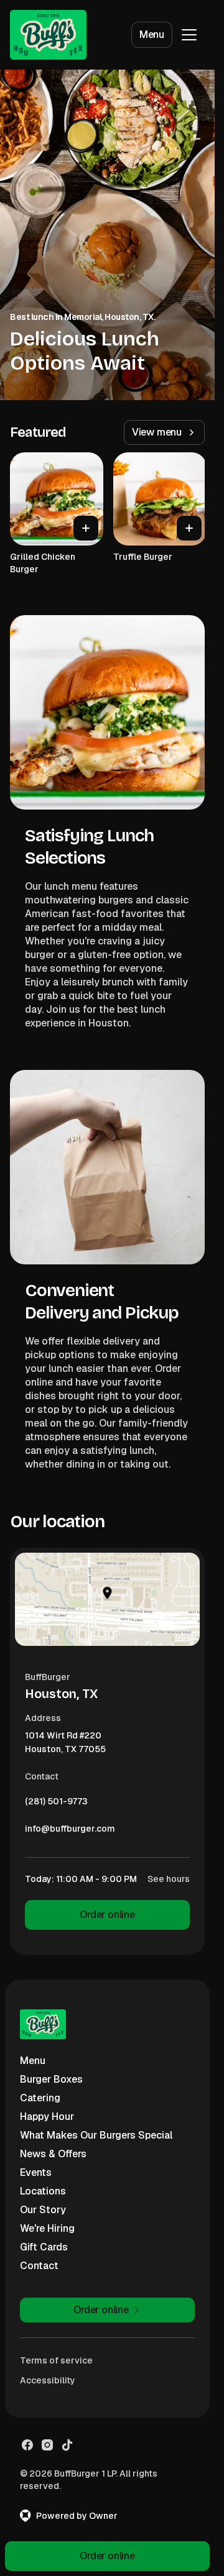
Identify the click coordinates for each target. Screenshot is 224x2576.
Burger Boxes (51, 2079)
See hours (169, 1879)
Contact (39, 2266)
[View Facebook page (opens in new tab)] (27, 2445)
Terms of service (56, 2360)
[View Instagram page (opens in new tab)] (47, 2445)
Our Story (43, 2210)
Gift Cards (44, 2247)
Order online (107, 1915)
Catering (40, 2098)
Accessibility (48, 2380)
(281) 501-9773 (56, 1804)
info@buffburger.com (70, 1832)
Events (36, 2172)
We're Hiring (47, 2228)
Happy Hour (47, 2117)
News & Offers (53, 2154)
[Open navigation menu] (189, 35)
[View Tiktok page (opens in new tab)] (67, 2445)
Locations (43, 2191)
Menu (152, 34)
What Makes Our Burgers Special (96, 2135)
